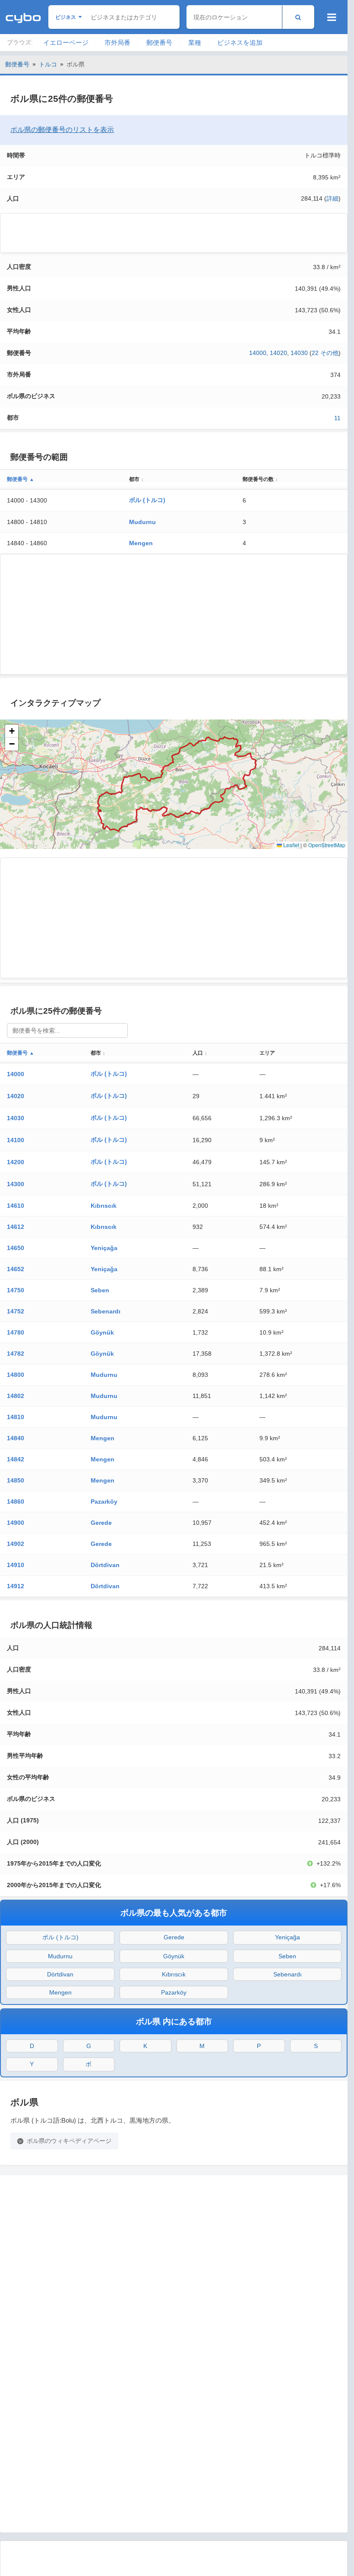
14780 (16, 1332)
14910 (16, 1565)
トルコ (48, 64)
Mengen (141, 543)
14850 (16, 1480)
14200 (16, 1162)
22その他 (325, 353)
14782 (16, 1354)
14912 (16, 1586)
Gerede (101, 1523)
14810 (16, 1417)
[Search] (298, 17)
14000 (258, 353)
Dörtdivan (105, 1565)
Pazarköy (104, 1502)
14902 (16, 1544)
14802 (16, 1396)
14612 (16, 1227)
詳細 (332, 198)
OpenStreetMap (327, 845)
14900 (16, 1523)
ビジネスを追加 (240, 42)
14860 (16, 1502)
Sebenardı (106, 1311)
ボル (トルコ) (147, 500)
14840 (16, 1438)
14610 (16, 1206)
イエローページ (66, 42)
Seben (100, 1290)
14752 (16, 1311)
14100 (16, 1140)
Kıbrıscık (104, 1206)
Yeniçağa (104, 1248)
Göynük (102, 1332)
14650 (16, 1248)
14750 (16, 1290)
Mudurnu (142, 522)
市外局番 (117, 42)
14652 (16, 1269)
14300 (16, 1184)
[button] (12, 731)
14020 (278, 353)
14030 (299, 353)
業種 (195, 42)
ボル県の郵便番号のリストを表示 (62, 130)
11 (337, 418)
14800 (16, 1375)
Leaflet (291, 845)
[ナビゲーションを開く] (332, 17)
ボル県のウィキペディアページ (69, 2141)
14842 (16, 1459)
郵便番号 (159, 42)
